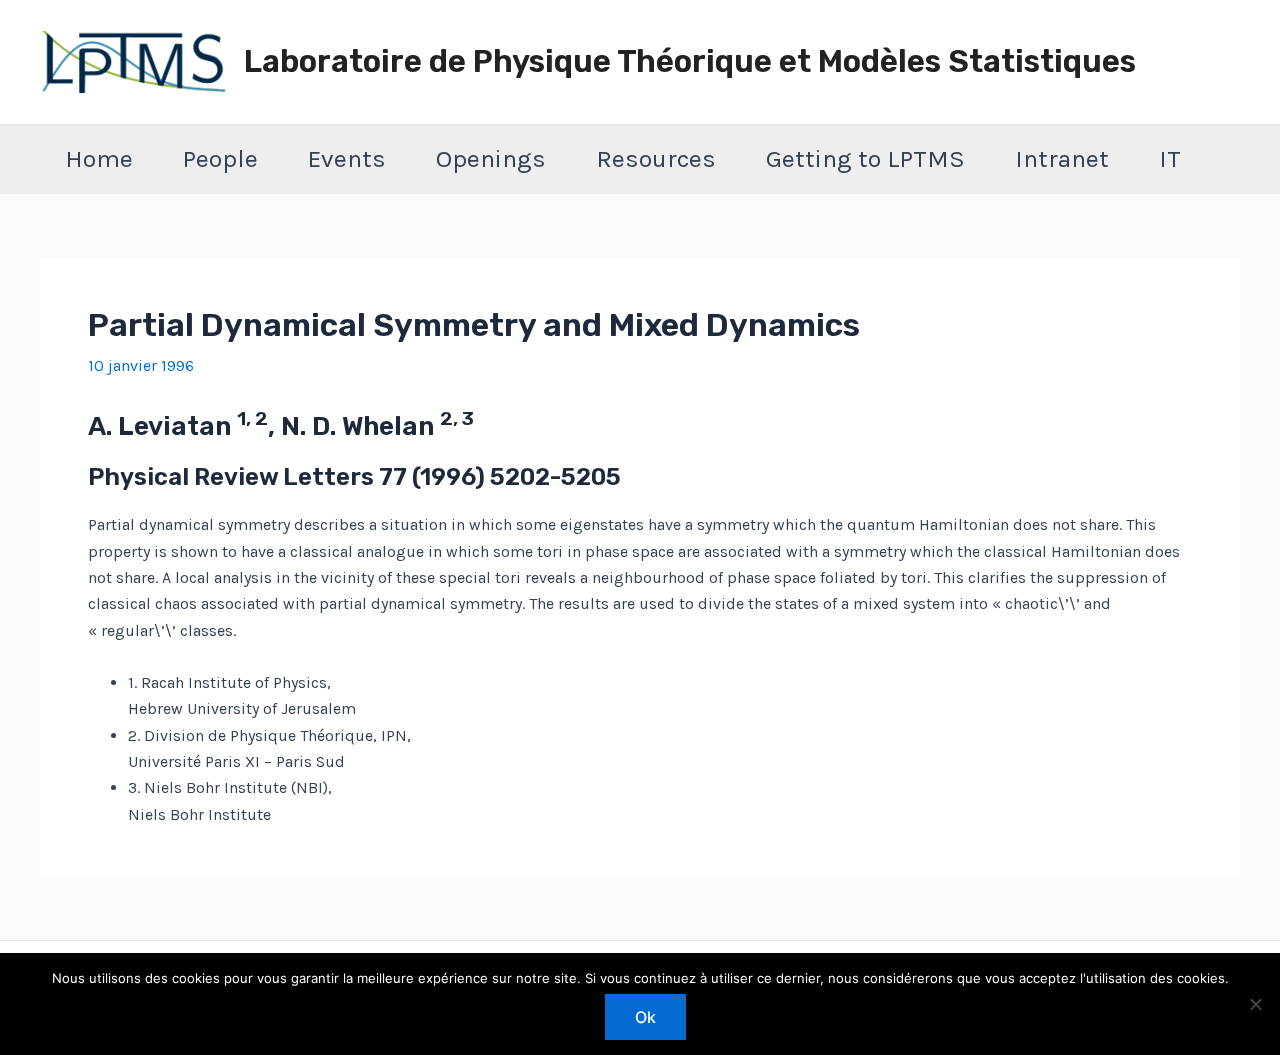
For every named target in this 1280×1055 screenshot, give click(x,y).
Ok (645, 1017)
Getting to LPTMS (865, 158)
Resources (656, 158)
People (220, 158)
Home (99, 158)
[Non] (1255, 1004)
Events (347, 158)
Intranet (1062, 158)
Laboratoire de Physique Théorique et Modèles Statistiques (690, 61)
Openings (491, 158)
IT (1170, 158)
